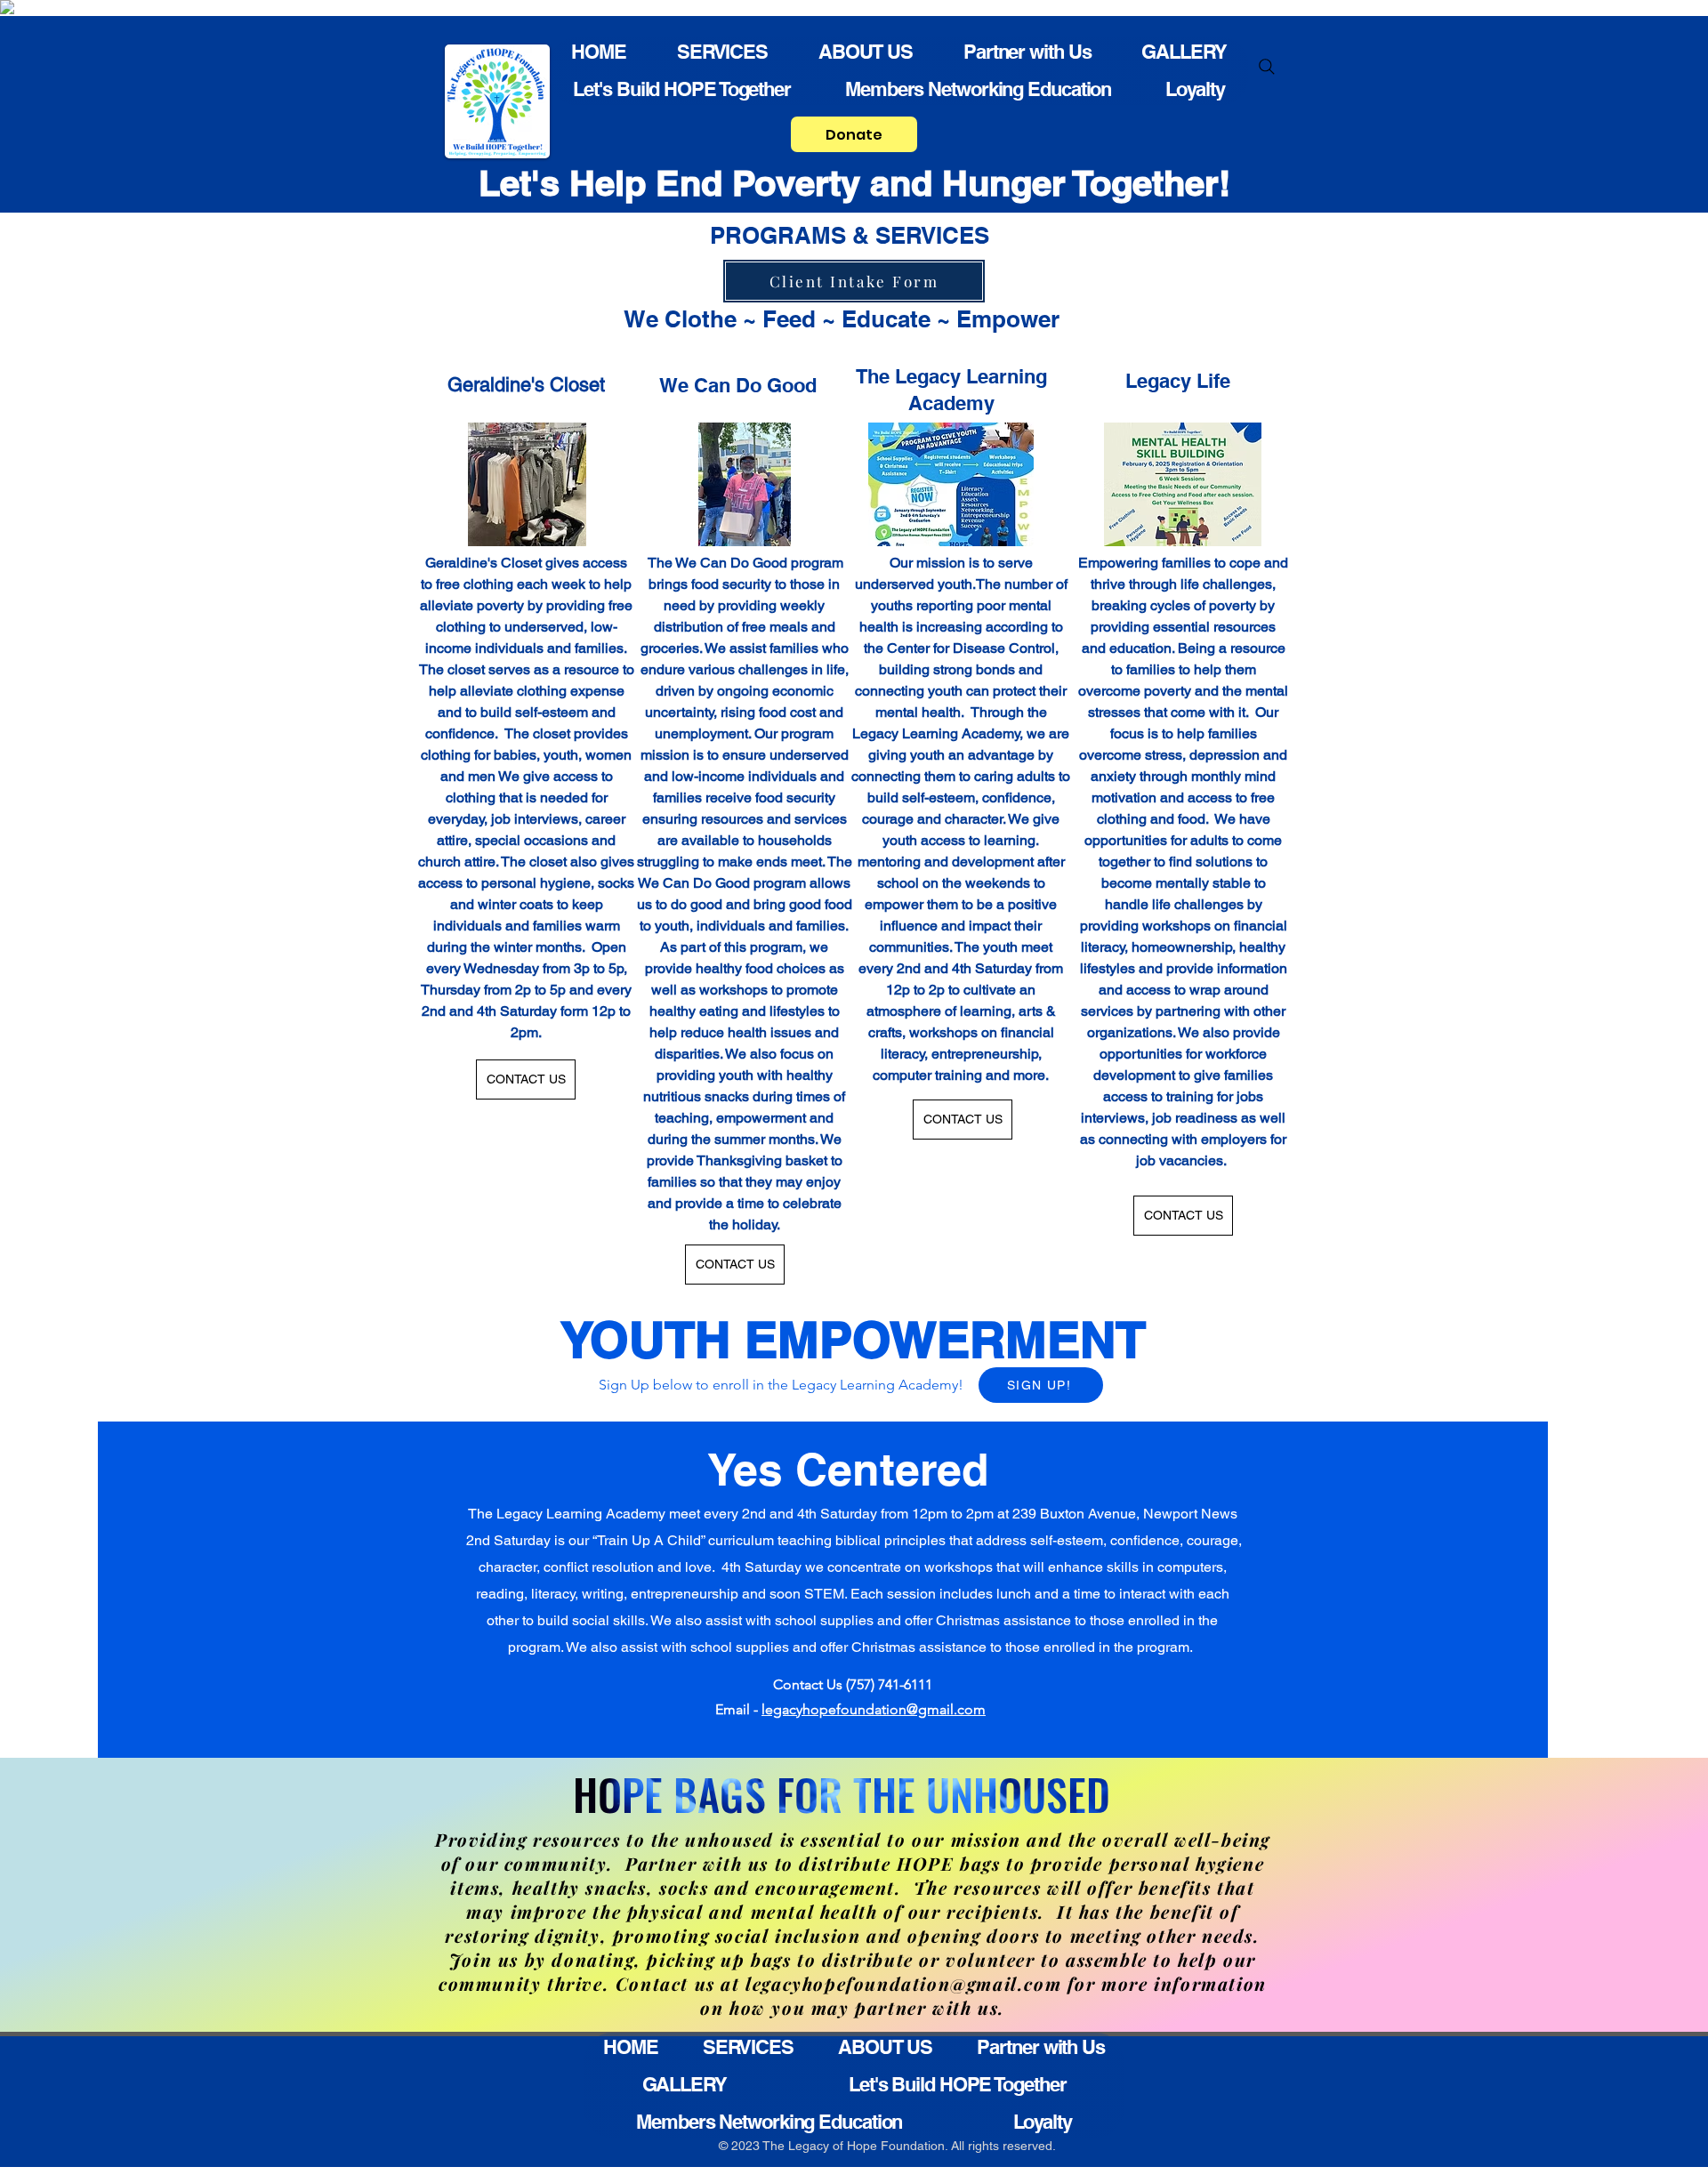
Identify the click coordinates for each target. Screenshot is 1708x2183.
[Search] (1267, 67)
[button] (1041, 1385)
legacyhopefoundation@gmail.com (874, 1709)
